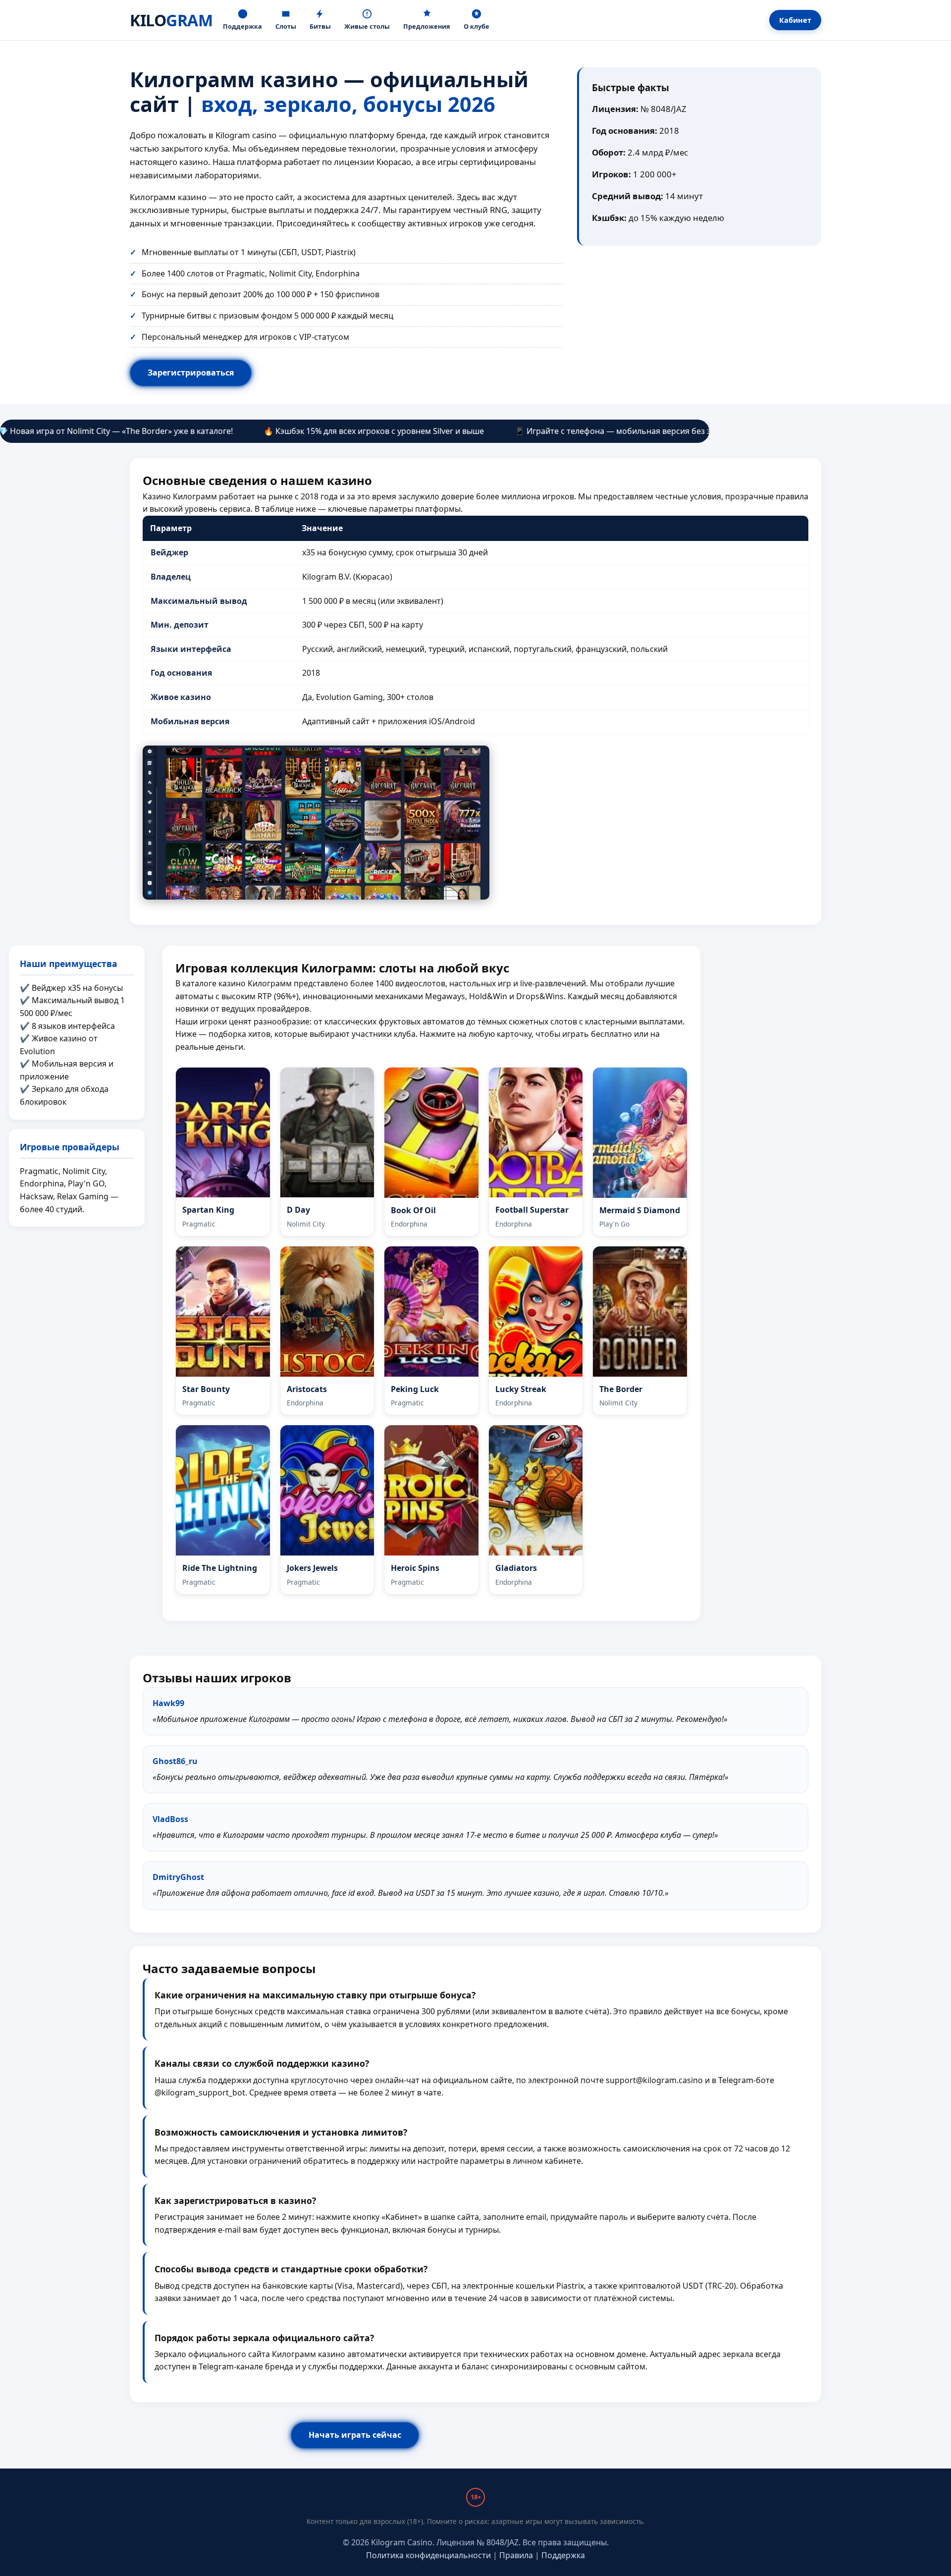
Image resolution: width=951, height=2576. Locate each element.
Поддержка (242, 26)
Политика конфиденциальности (428, 2555)
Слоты (286, 26)
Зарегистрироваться (191, 373)
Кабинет (795, 20)
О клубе (476, 26)
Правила (516, 2555)
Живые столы (367, 26)
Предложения (427, 26)
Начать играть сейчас (355, 2435)
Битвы (320, 26)
